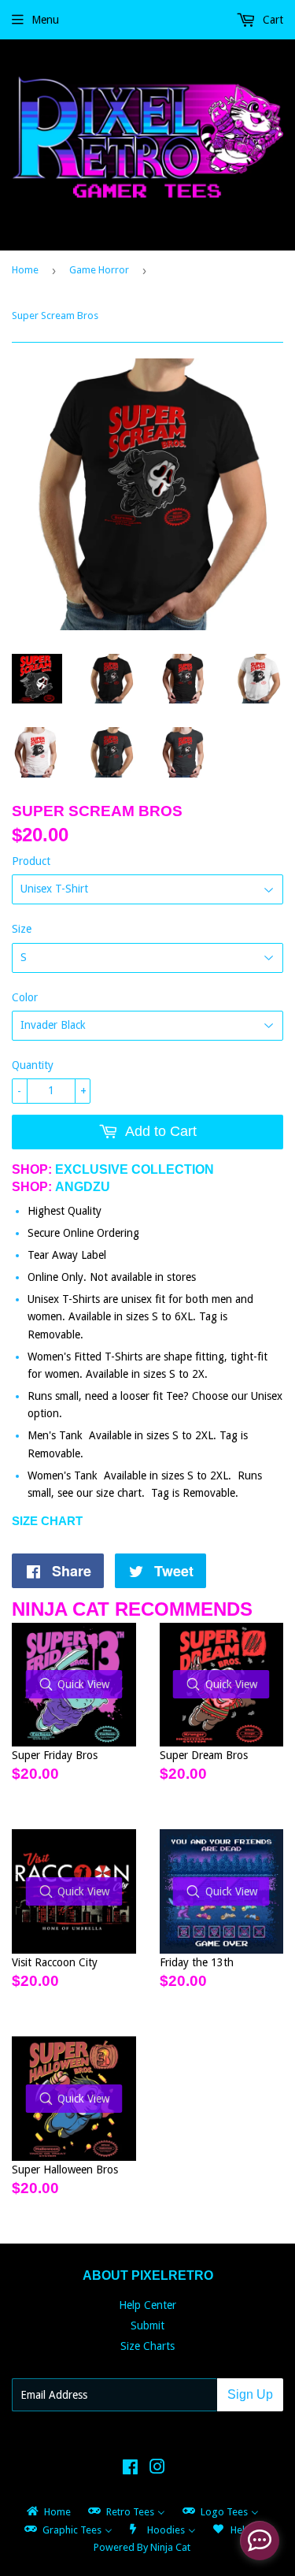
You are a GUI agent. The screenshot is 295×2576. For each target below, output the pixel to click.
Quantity (33, 1065)
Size (22, 929)
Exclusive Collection (135, 1169)
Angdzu (83, 1187)
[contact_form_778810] (260, 2541)
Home (25, 270)
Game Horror (99, 270)
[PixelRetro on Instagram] (157, 2469)
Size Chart (47, 1521)
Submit (147, 2325)
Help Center (147, 2305)
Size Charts (147, 2346)
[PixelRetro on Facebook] (130, 2469)
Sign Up (250, 2394)
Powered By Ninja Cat (142, 2547)
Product (31, 861)
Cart (271, 20)
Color (25, 997)
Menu (45, 20)
